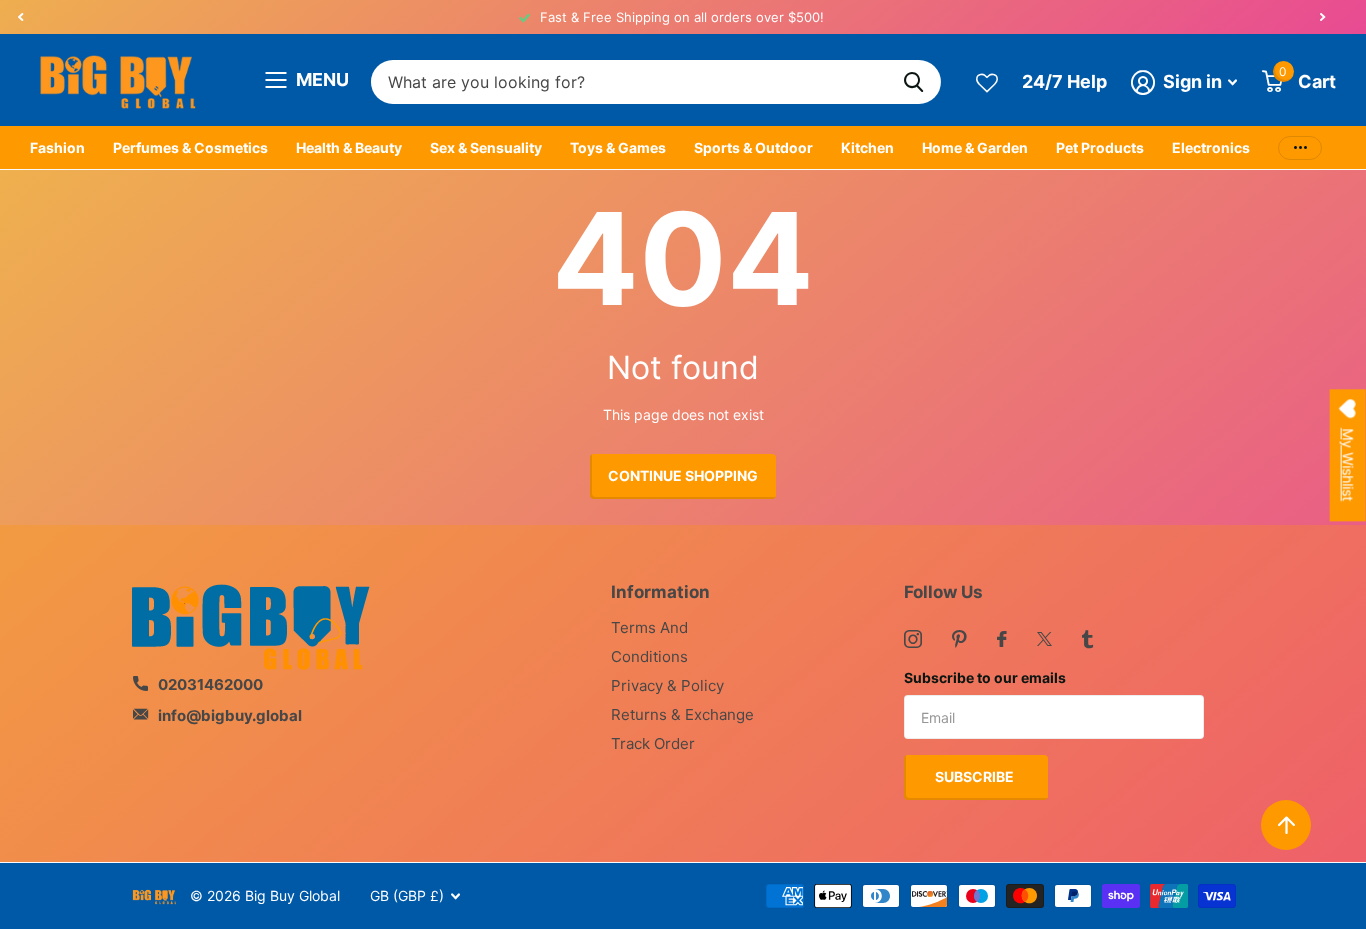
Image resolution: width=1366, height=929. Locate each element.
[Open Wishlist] (987, 81)
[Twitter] (1044, 639)
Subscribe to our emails (985, 677)
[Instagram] (913, 639)
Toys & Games (618, 147)
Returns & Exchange (682, 714)
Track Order (653, 743)
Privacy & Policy (667, 685)
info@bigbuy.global (230, 715)
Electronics (1211, 147)
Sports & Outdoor (753, 147)
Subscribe (976, 776)
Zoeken (913, 82)
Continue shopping (683, 475)
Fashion (57, 147)
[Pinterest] (959, 639)
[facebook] (1002, 639)
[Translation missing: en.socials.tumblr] (1087, 639)
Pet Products (1100, 147)
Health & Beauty (349, 147)
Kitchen (867, 147)
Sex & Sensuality (486, 147)
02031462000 (210, 684)
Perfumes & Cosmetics (190, 147)
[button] (20, 17)
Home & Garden (975, 147)
